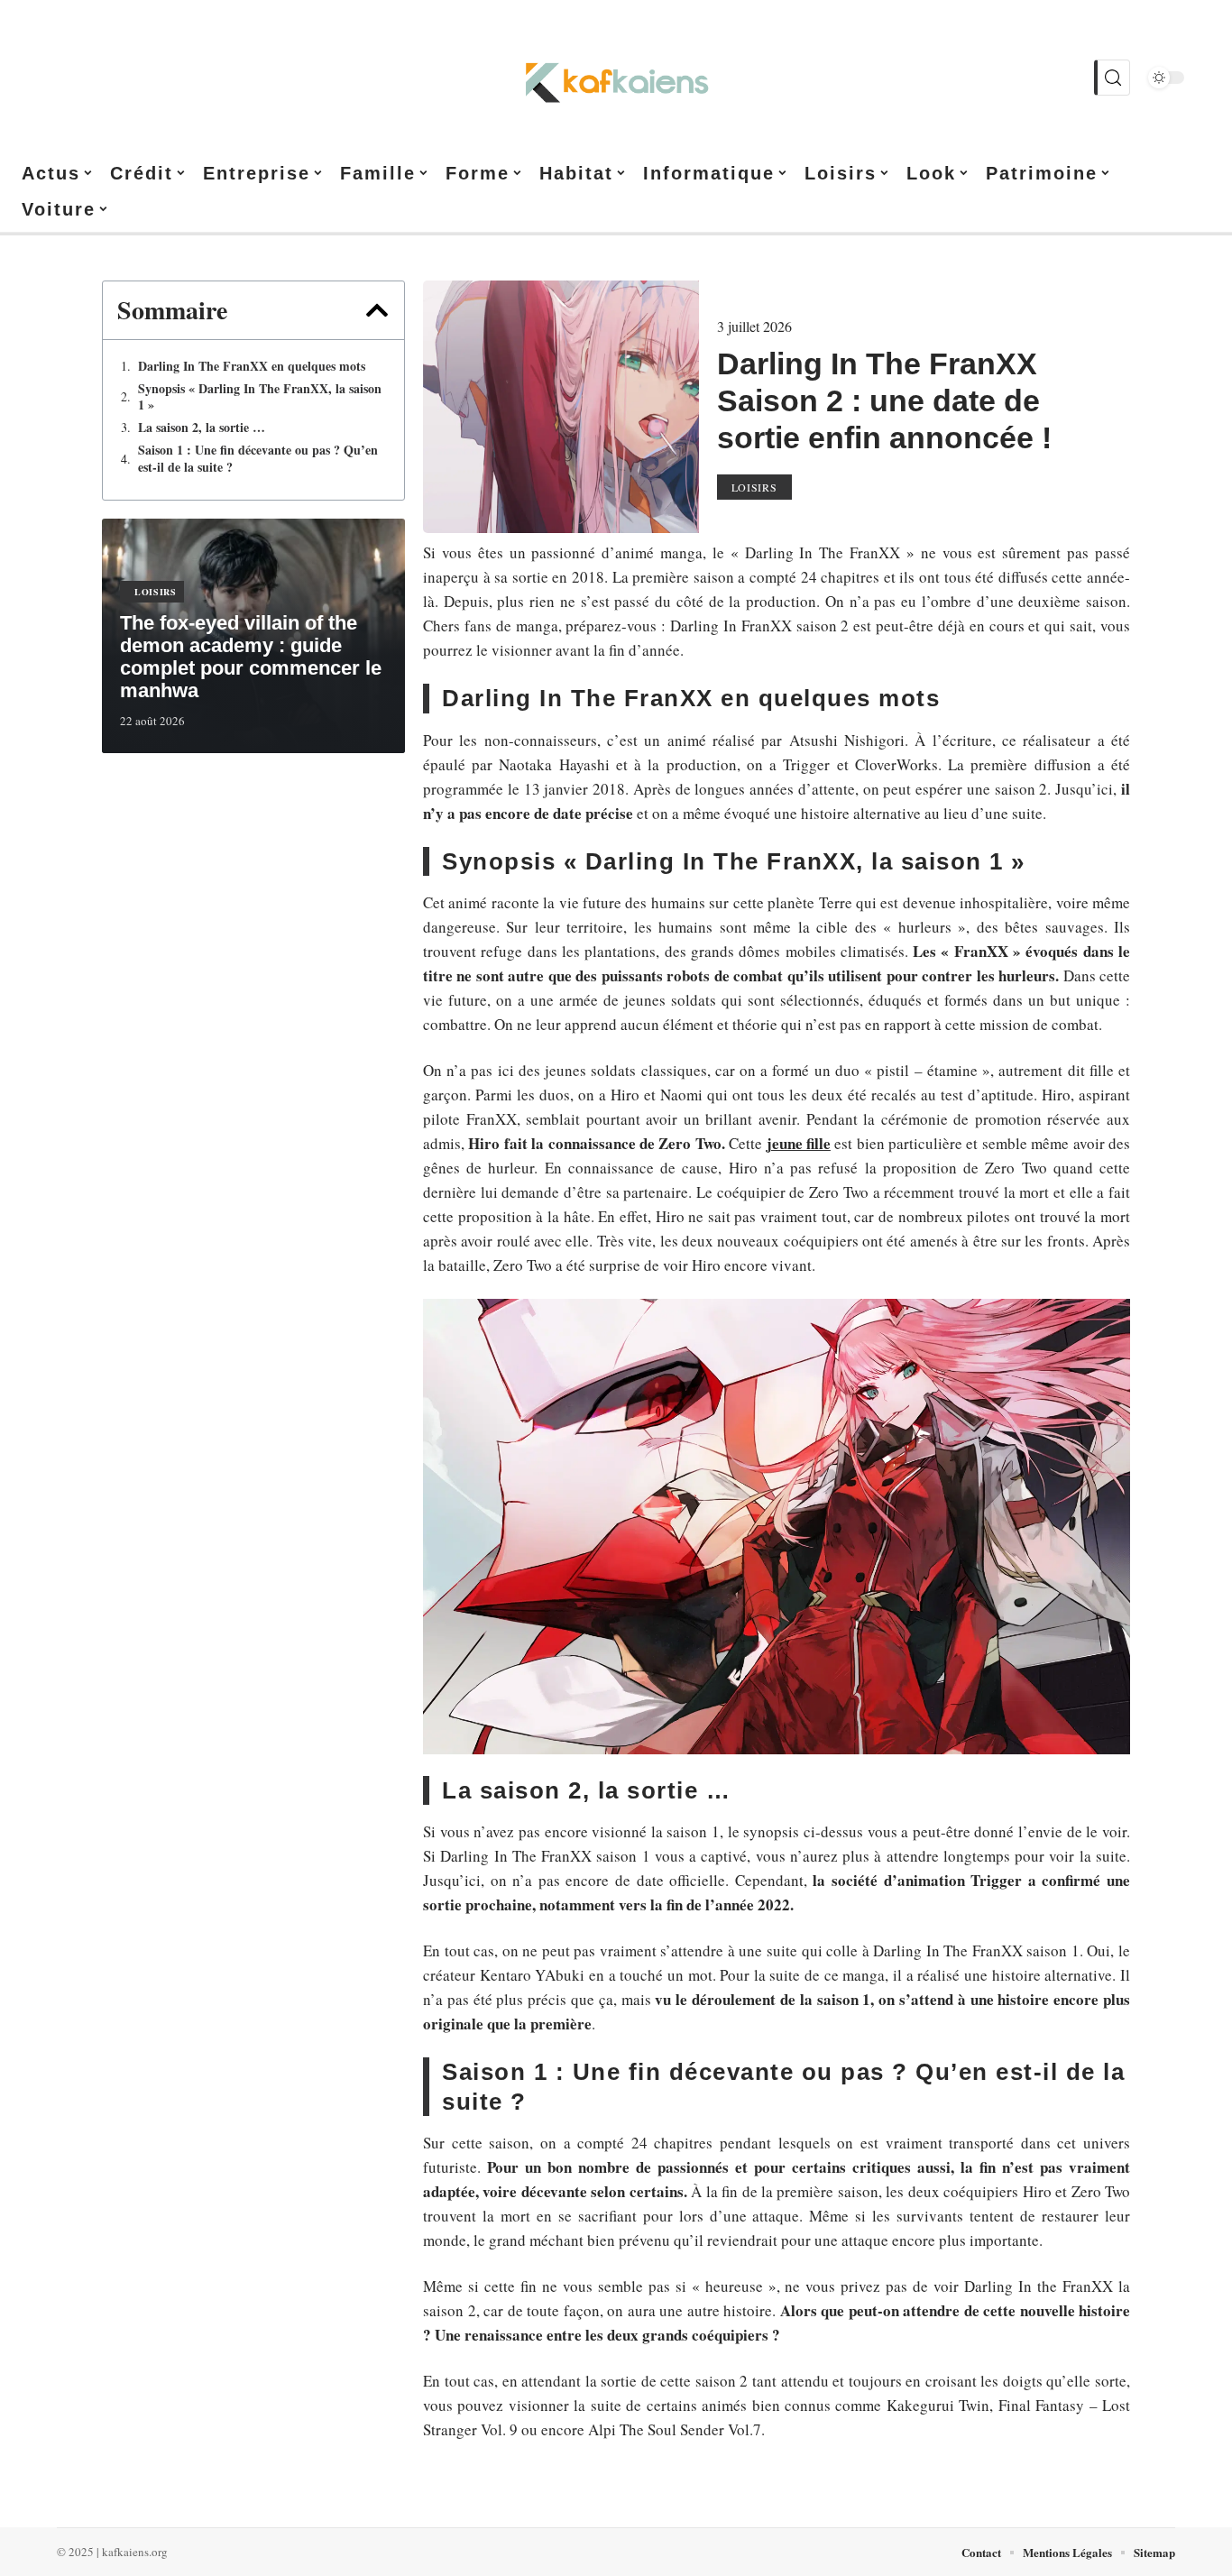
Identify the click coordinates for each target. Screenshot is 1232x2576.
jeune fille (799, 1143)
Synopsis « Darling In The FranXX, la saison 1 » (260, 397)
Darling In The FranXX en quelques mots (252, 366)
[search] (1112, 78)
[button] (377, 310)
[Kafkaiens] (616, 78)
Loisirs (156, 592)
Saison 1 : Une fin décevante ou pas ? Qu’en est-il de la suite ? (258, 458)
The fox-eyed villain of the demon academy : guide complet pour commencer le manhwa (251, 657)
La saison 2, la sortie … (202, 428)
